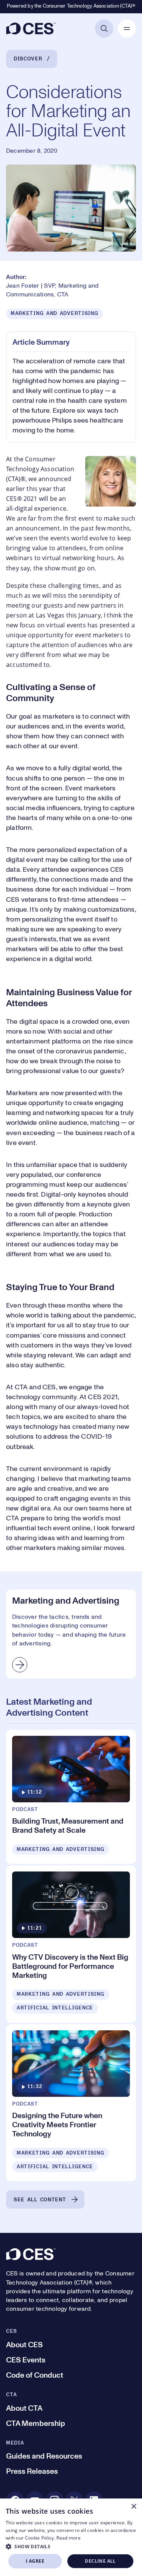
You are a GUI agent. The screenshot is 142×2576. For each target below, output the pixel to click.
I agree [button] (35, 2561)
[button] (71, 2546)
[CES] (31, 28)
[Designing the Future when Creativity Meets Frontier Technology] (71, 2103)
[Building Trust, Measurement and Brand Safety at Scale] (71, 1797)
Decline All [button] (100, 2561)
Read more (69, 2538)
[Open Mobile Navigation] (127, 28)
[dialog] (71, 2537)
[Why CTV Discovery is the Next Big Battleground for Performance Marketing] (71, 1944)
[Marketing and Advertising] (71, 1634)
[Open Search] (104, 28)
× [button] (133, 2507)
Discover (28, 59)
